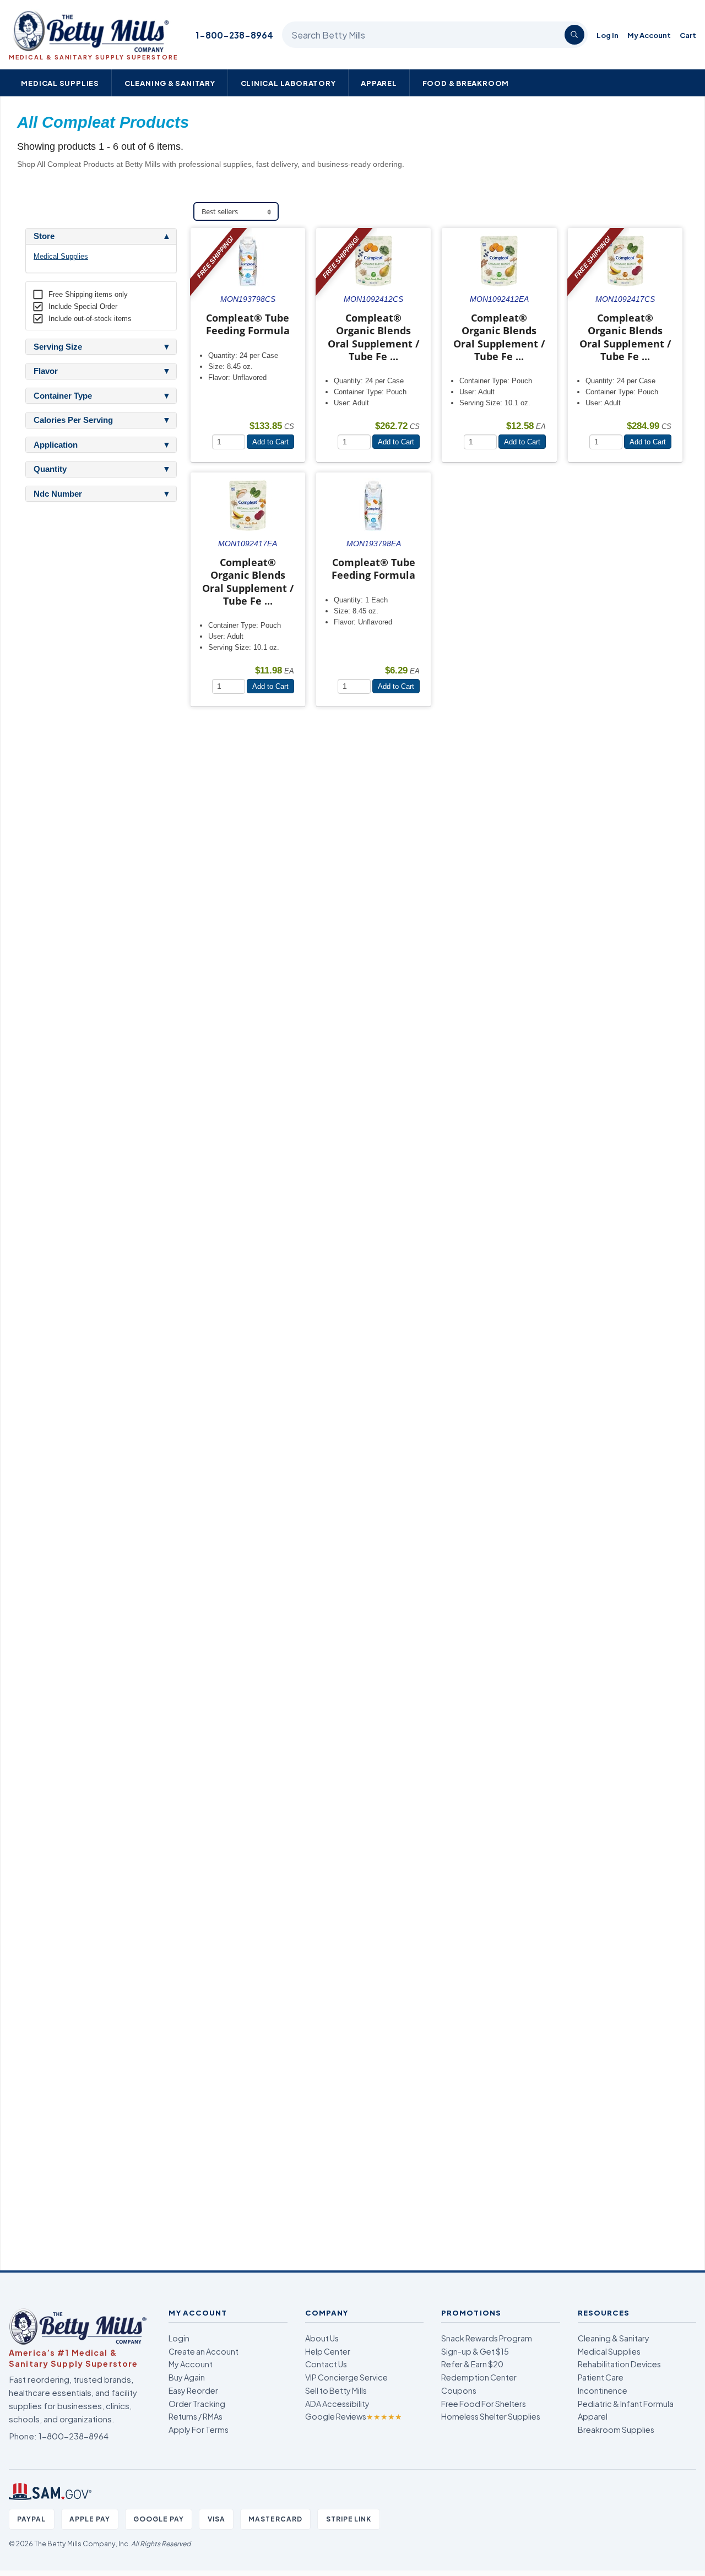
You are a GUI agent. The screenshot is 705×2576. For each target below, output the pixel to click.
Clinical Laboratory (288, 83)
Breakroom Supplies (616, 2430)
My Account (649, 35)
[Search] (574, 35)
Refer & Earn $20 (472, 2364)
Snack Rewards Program (487, 2338)
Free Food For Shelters (484, 2404)
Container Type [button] (63, 396)
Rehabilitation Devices (619, 2364)
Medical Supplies (60, 83)
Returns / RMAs (196, 2416)
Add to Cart (270, 442)
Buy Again (187, 2377)
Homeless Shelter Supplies (491, 2416)
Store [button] (44, 236)
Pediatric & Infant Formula (626, 2404)
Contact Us (326, 2364)
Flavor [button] (46, 371)
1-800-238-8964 (234, 35)
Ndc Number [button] (58, 494)
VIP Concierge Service (346, 2377)
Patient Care (601, 2377)
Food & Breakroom (466, 83)
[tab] (101, 236)
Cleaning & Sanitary (170, 83)
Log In (608, 35)
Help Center (328, 2351)
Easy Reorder (193, 2390)
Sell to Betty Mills (336, 2390)
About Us (322, 2338)
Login (179, 2338)
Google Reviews (354, 2416)
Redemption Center (479, 2377)
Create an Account (204, 2351)
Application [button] (56, 445)
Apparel (379, 83)
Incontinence (603, 2390)
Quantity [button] (50, 469)
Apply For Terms (199, 2430)
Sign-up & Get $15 (475, 2351)
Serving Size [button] (58, 347)
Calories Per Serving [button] (73, 420)
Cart (688, 35)
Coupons (459, 2390)
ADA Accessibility (337, 2404)
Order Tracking (197, 2404)
